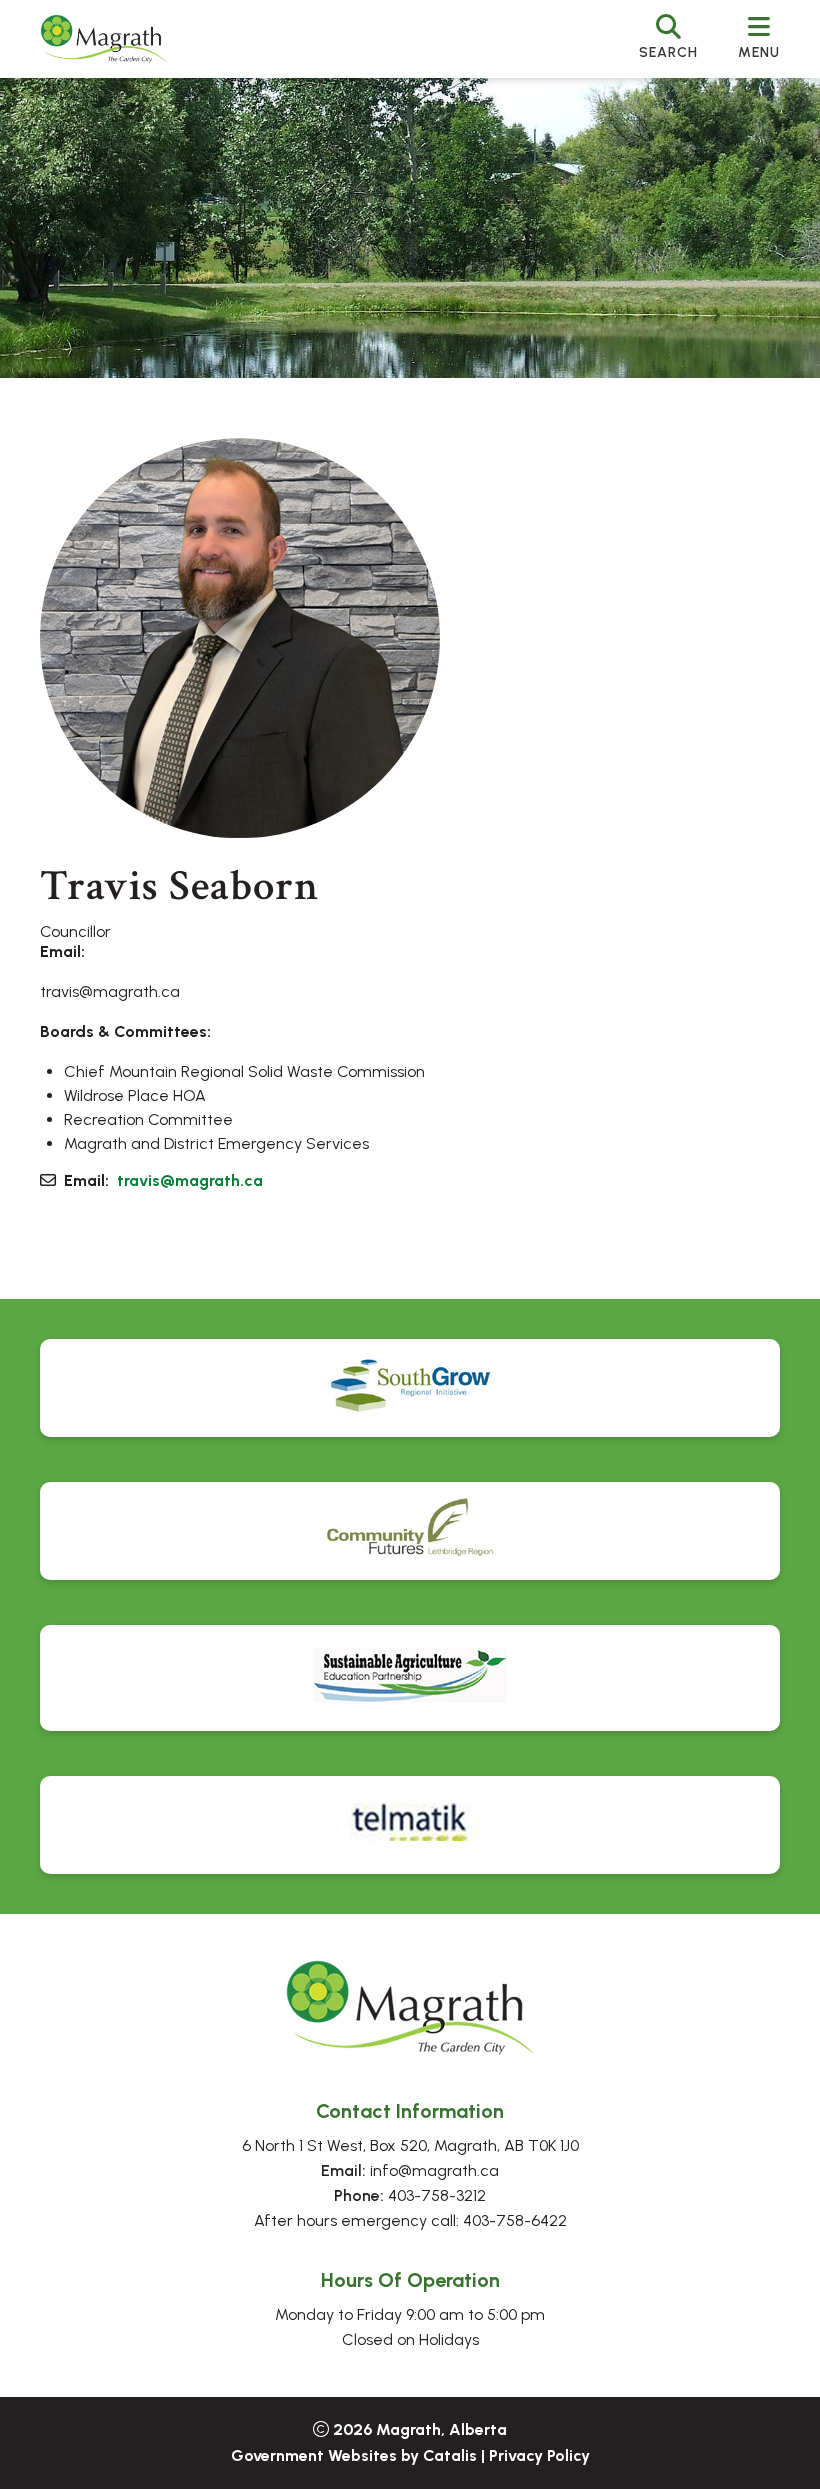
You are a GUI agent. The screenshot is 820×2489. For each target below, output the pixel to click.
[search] (668, 39)
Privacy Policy (539, 2455)
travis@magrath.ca (190, 1180)
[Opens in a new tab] (410, 1388)
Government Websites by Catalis (354, 2455)
